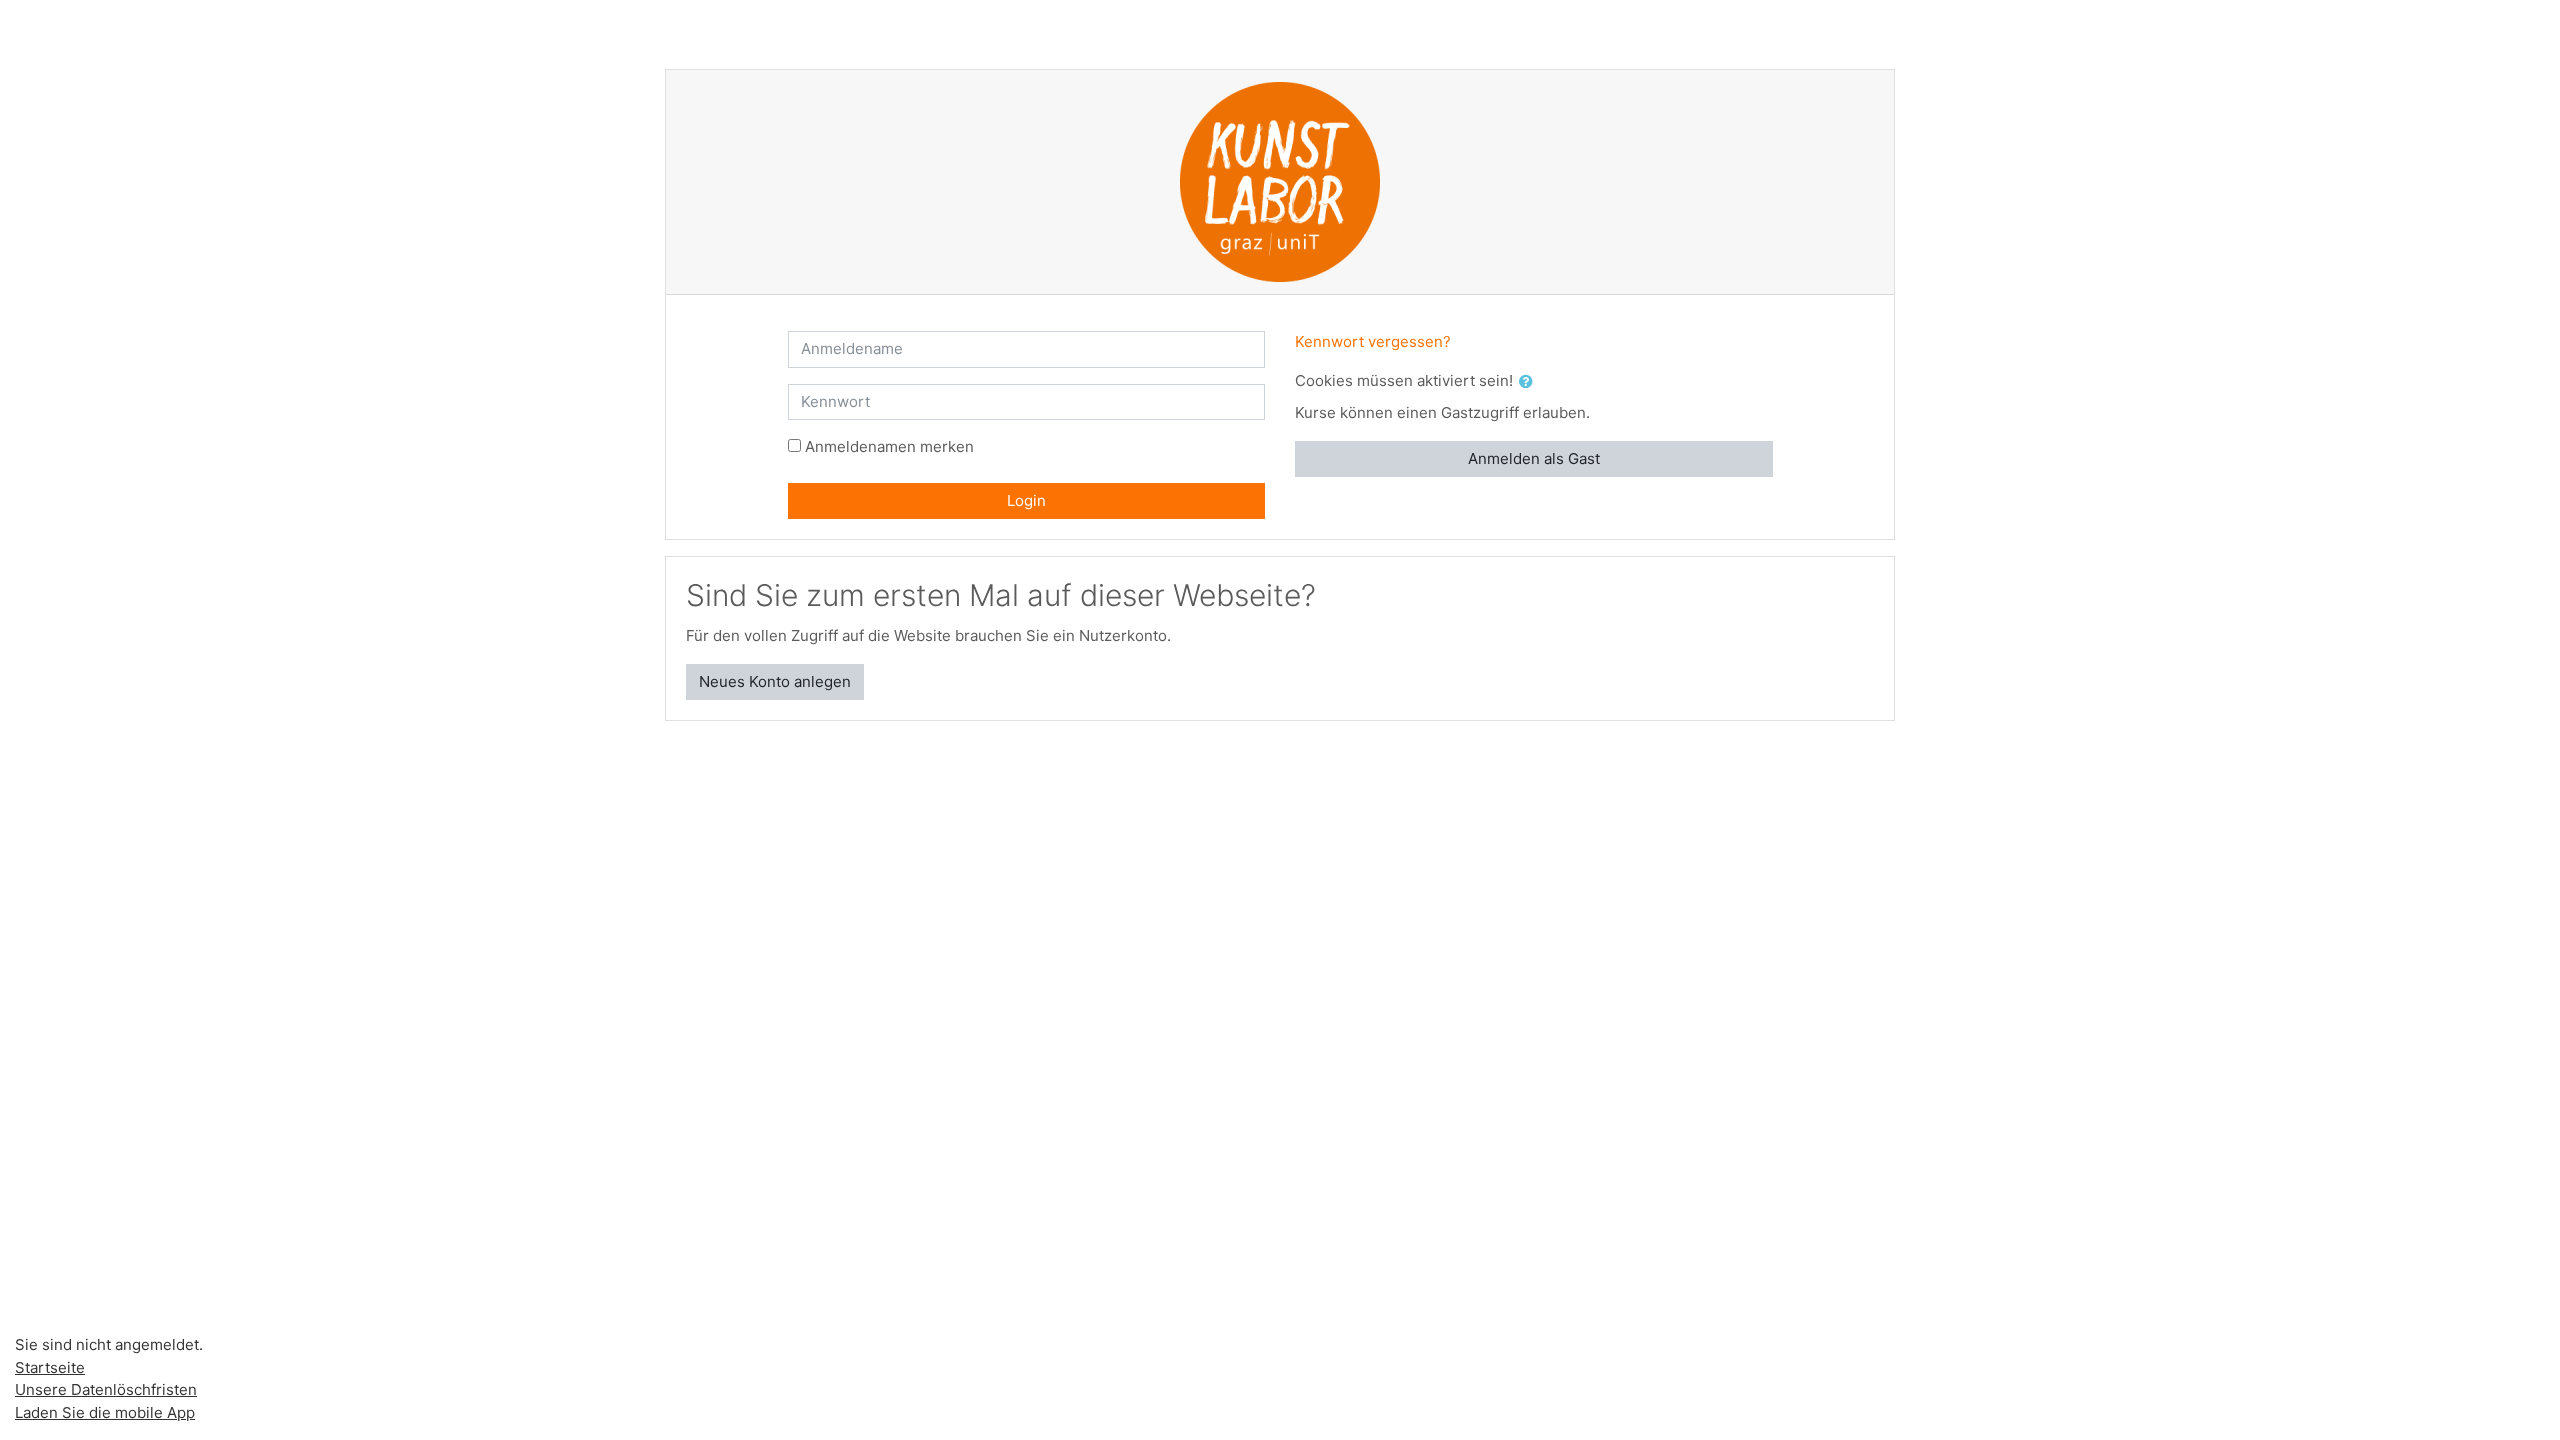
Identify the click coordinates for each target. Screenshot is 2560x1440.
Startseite (50, 1367)
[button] (1530, 382)
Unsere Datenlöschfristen (106, 1389)
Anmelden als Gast (1534, 458)
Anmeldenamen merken (889, 446)
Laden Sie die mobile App (105, 1412)
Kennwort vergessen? (1373, 341)
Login (1026, 500)
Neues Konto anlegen (775, 681)
